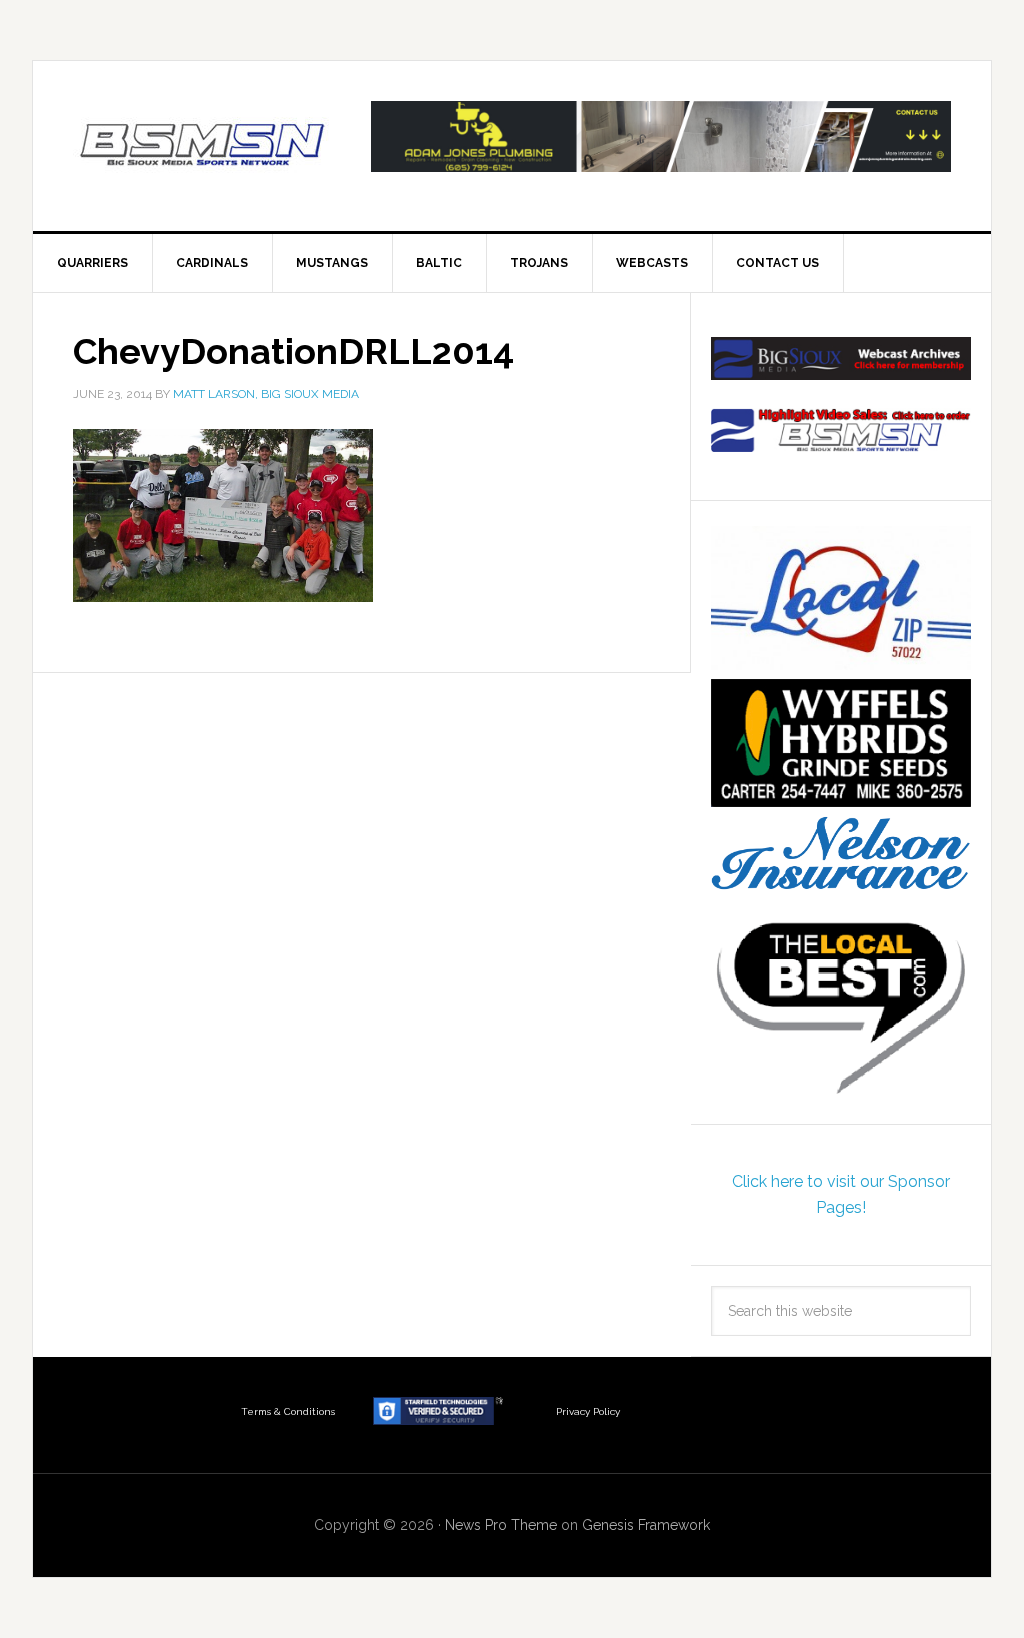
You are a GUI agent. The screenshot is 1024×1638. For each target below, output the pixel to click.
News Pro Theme (501, 1525)
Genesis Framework (646, 1525)
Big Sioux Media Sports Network (203, 146)
